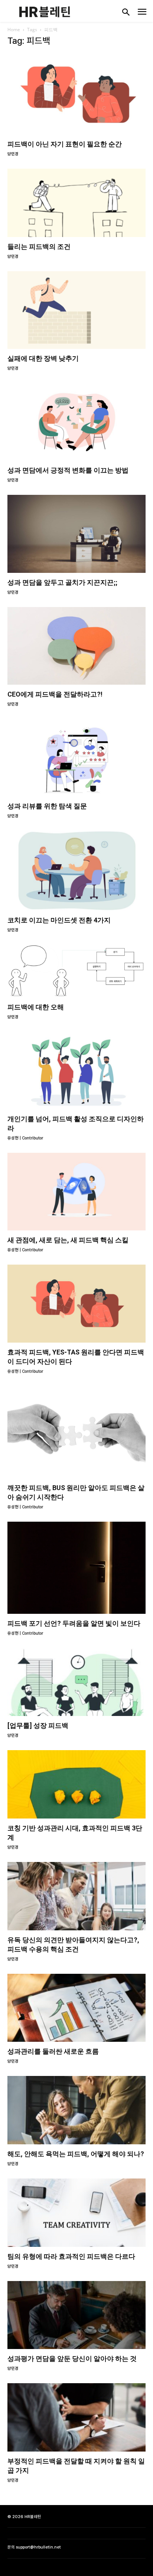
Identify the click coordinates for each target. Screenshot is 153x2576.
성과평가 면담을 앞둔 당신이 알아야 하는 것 (72, 2358)
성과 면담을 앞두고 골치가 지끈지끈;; (62, 582)
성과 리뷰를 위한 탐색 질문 (47, 806)
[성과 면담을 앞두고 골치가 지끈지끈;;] (76, 534)
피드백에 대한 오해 (36, 1007)
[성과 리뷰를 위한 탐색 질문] (76, 758)
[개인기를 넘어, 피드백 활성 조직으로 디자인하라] (76, 1070)
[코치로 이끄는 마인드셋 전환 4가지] (76, 871)
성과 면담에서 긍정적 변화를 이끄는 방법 (68, 470)
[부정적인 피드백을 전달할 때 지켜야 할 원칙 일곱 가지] (76, 2417)
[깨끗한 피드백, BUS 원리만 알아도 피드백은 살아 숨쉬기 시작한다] (76, 1432)
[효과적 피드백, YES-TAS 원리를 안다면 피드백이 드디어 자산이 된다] (76, 1303)
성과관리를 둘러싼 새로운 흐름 (53, 2051)
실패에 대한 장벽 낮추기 (43, 358)
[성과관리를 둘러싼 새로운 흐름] (76, 2008)
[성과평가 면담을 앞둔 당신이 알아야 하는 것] (76, 2315)
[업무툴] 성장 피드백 (38, 1725)
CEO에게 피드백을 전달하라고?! (55, 694)
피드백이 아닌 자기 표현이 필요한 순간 (65, 144)
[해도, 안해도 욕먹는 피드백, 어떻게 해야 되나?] (76, 2110)
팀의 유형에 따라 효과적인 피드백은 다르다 (71, 2256)
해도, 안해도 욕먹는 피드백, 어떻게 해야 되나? (76, 2154)
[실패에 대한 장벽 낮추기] (76, 310)
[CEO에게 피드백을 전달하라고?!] (76, 646)
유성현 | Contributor (25, 1138)
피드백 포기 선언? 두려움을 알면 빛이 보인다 (74, 1623)
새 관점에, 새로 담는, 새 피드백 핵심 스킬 (68, 1240)
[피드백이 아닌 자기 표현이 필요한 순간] (76, 94)
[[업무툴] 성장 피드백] (76, 1682)
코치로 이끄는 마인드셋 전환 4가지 (59, 920)
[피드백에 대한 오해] (76, 971)
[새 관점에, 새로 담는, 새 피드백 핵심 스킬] (76, 1192)
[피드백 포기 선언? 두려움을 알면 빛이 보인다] (76, 1568)
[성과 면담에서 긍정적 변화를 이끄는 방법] (76, 422)
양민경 (13, 154)
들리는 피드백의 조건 (39, 246)
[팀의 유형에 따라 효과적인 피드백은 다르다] (76, 2213)
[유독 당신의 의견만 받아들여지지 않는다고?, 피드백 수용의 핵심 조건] (76, 1896)
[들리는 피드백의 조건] (76, 203)
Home (14, 30)
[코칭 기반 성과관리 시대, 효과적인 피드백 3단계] (76, 1784)
